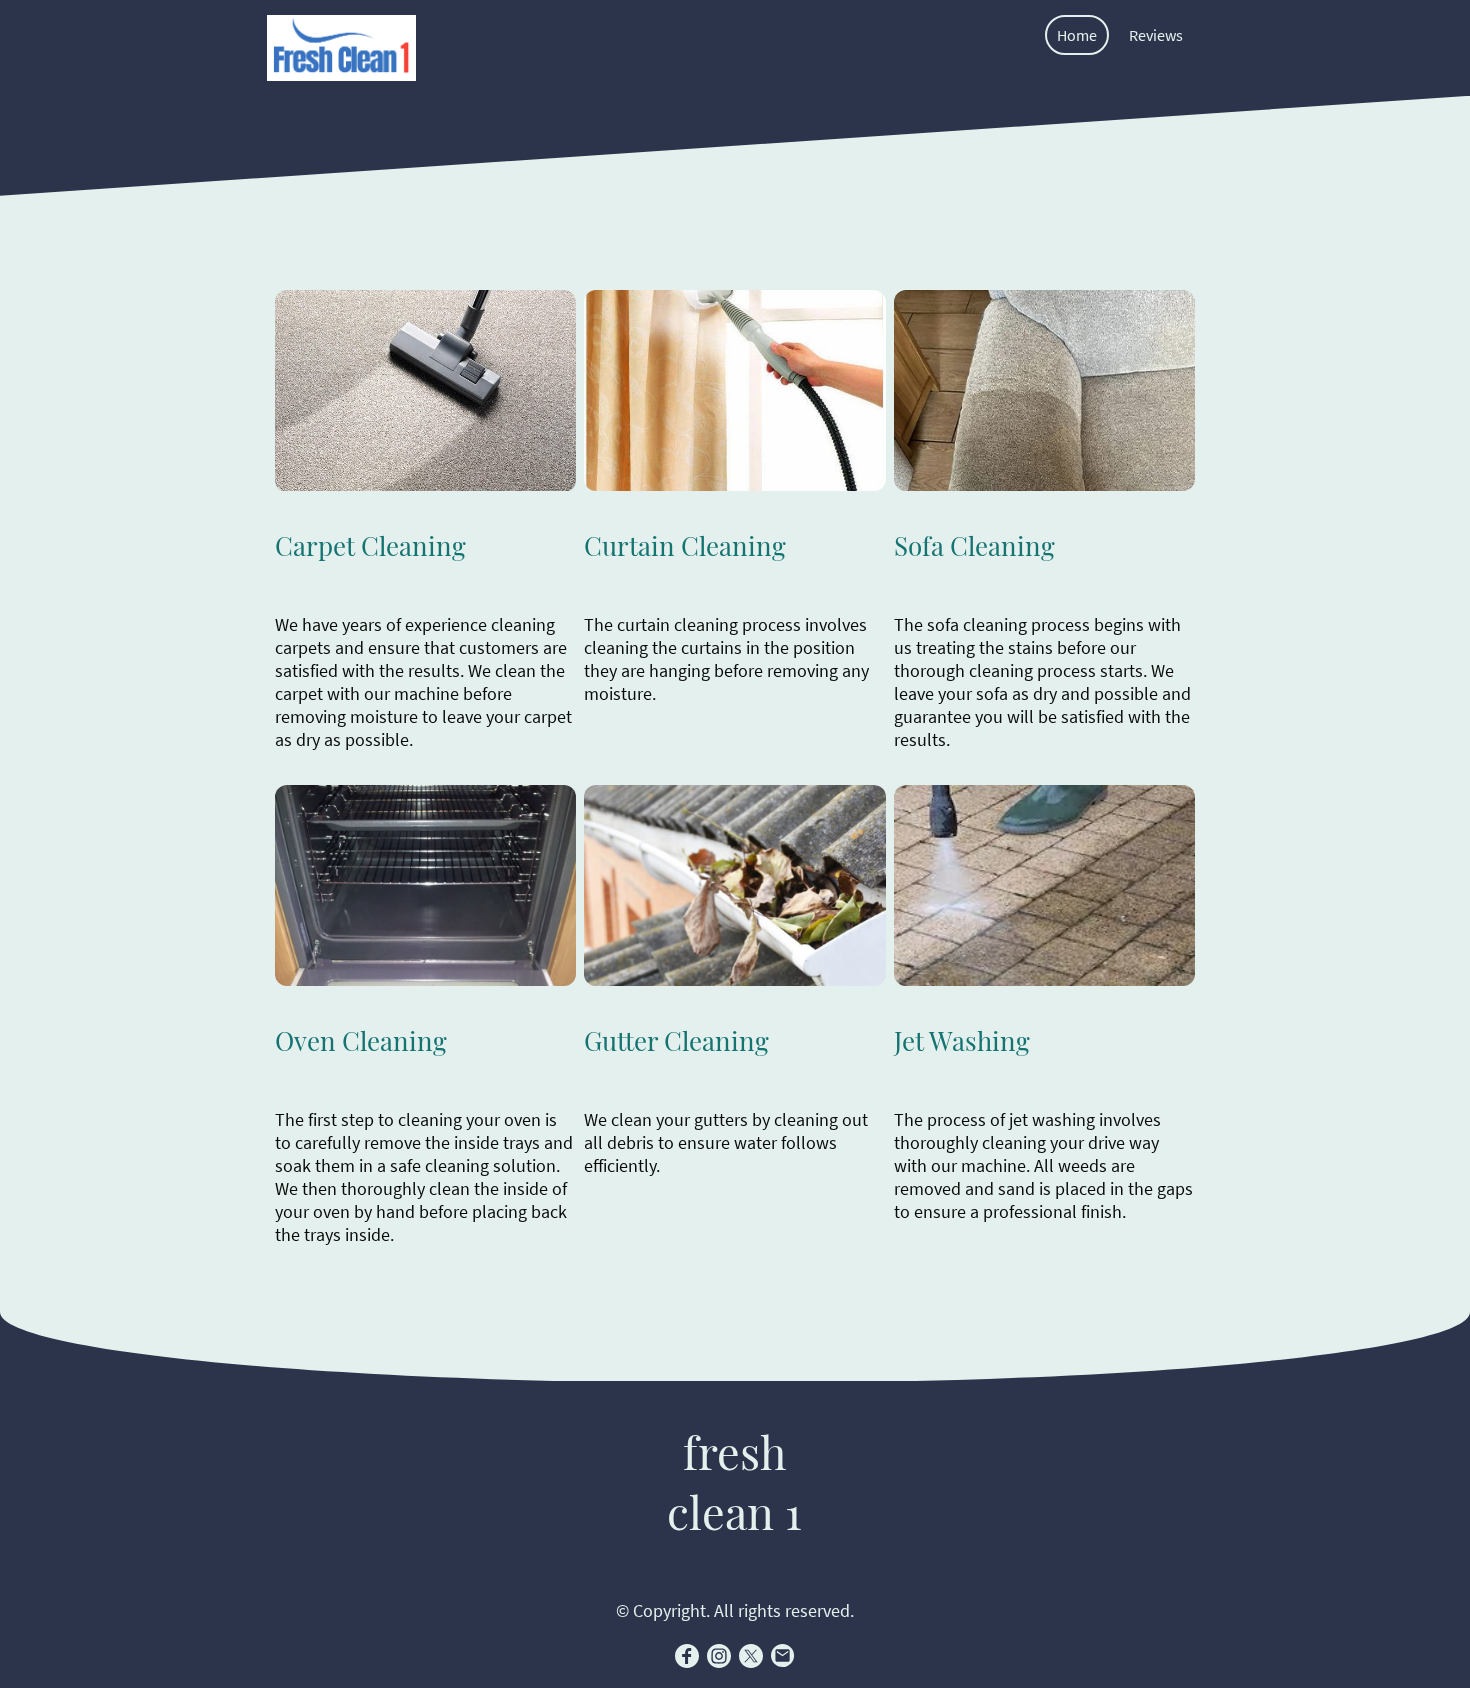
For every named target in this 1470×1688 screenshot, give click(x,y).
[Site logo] (341, 48)
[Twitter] (751, 1656)
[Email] (783, 1656)
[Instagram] (719, 1656)
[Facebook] (687, 1656)
